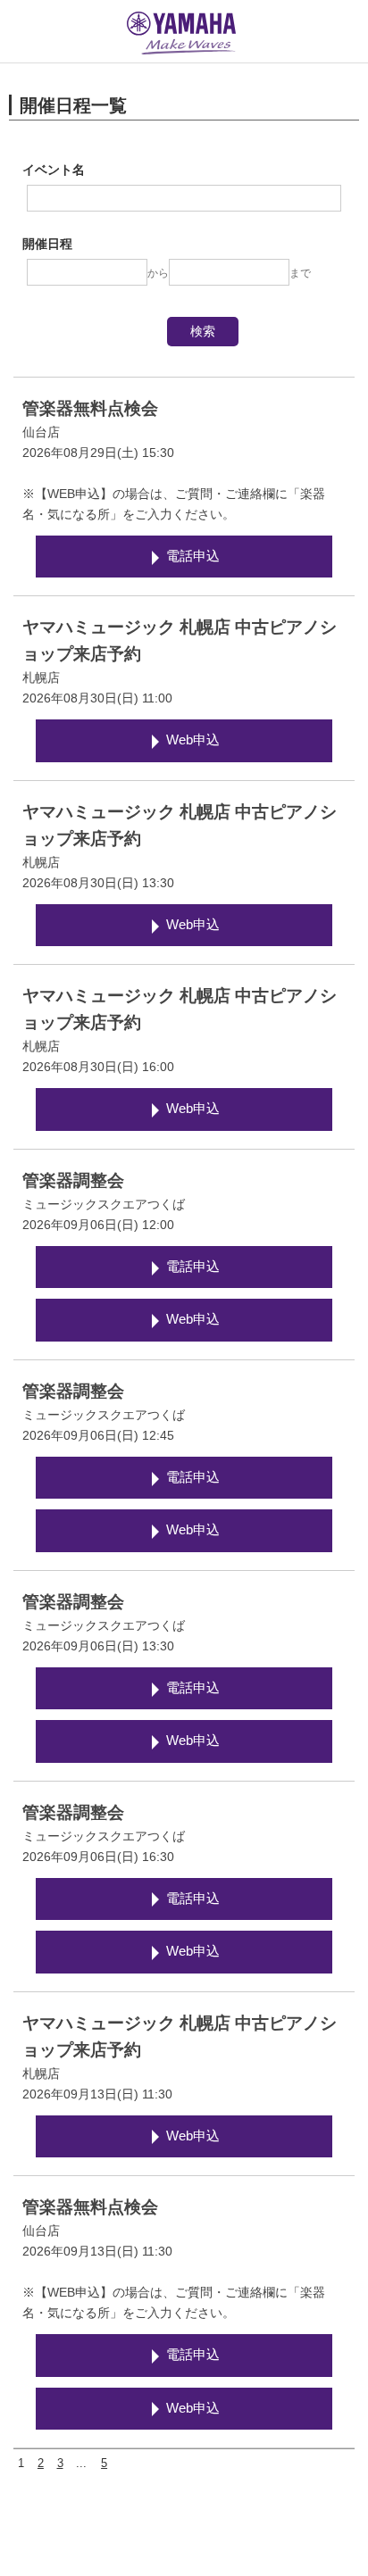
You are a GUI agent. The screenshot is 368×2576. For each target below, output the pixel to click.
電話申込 (193, 556)
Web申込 (193, 740)
